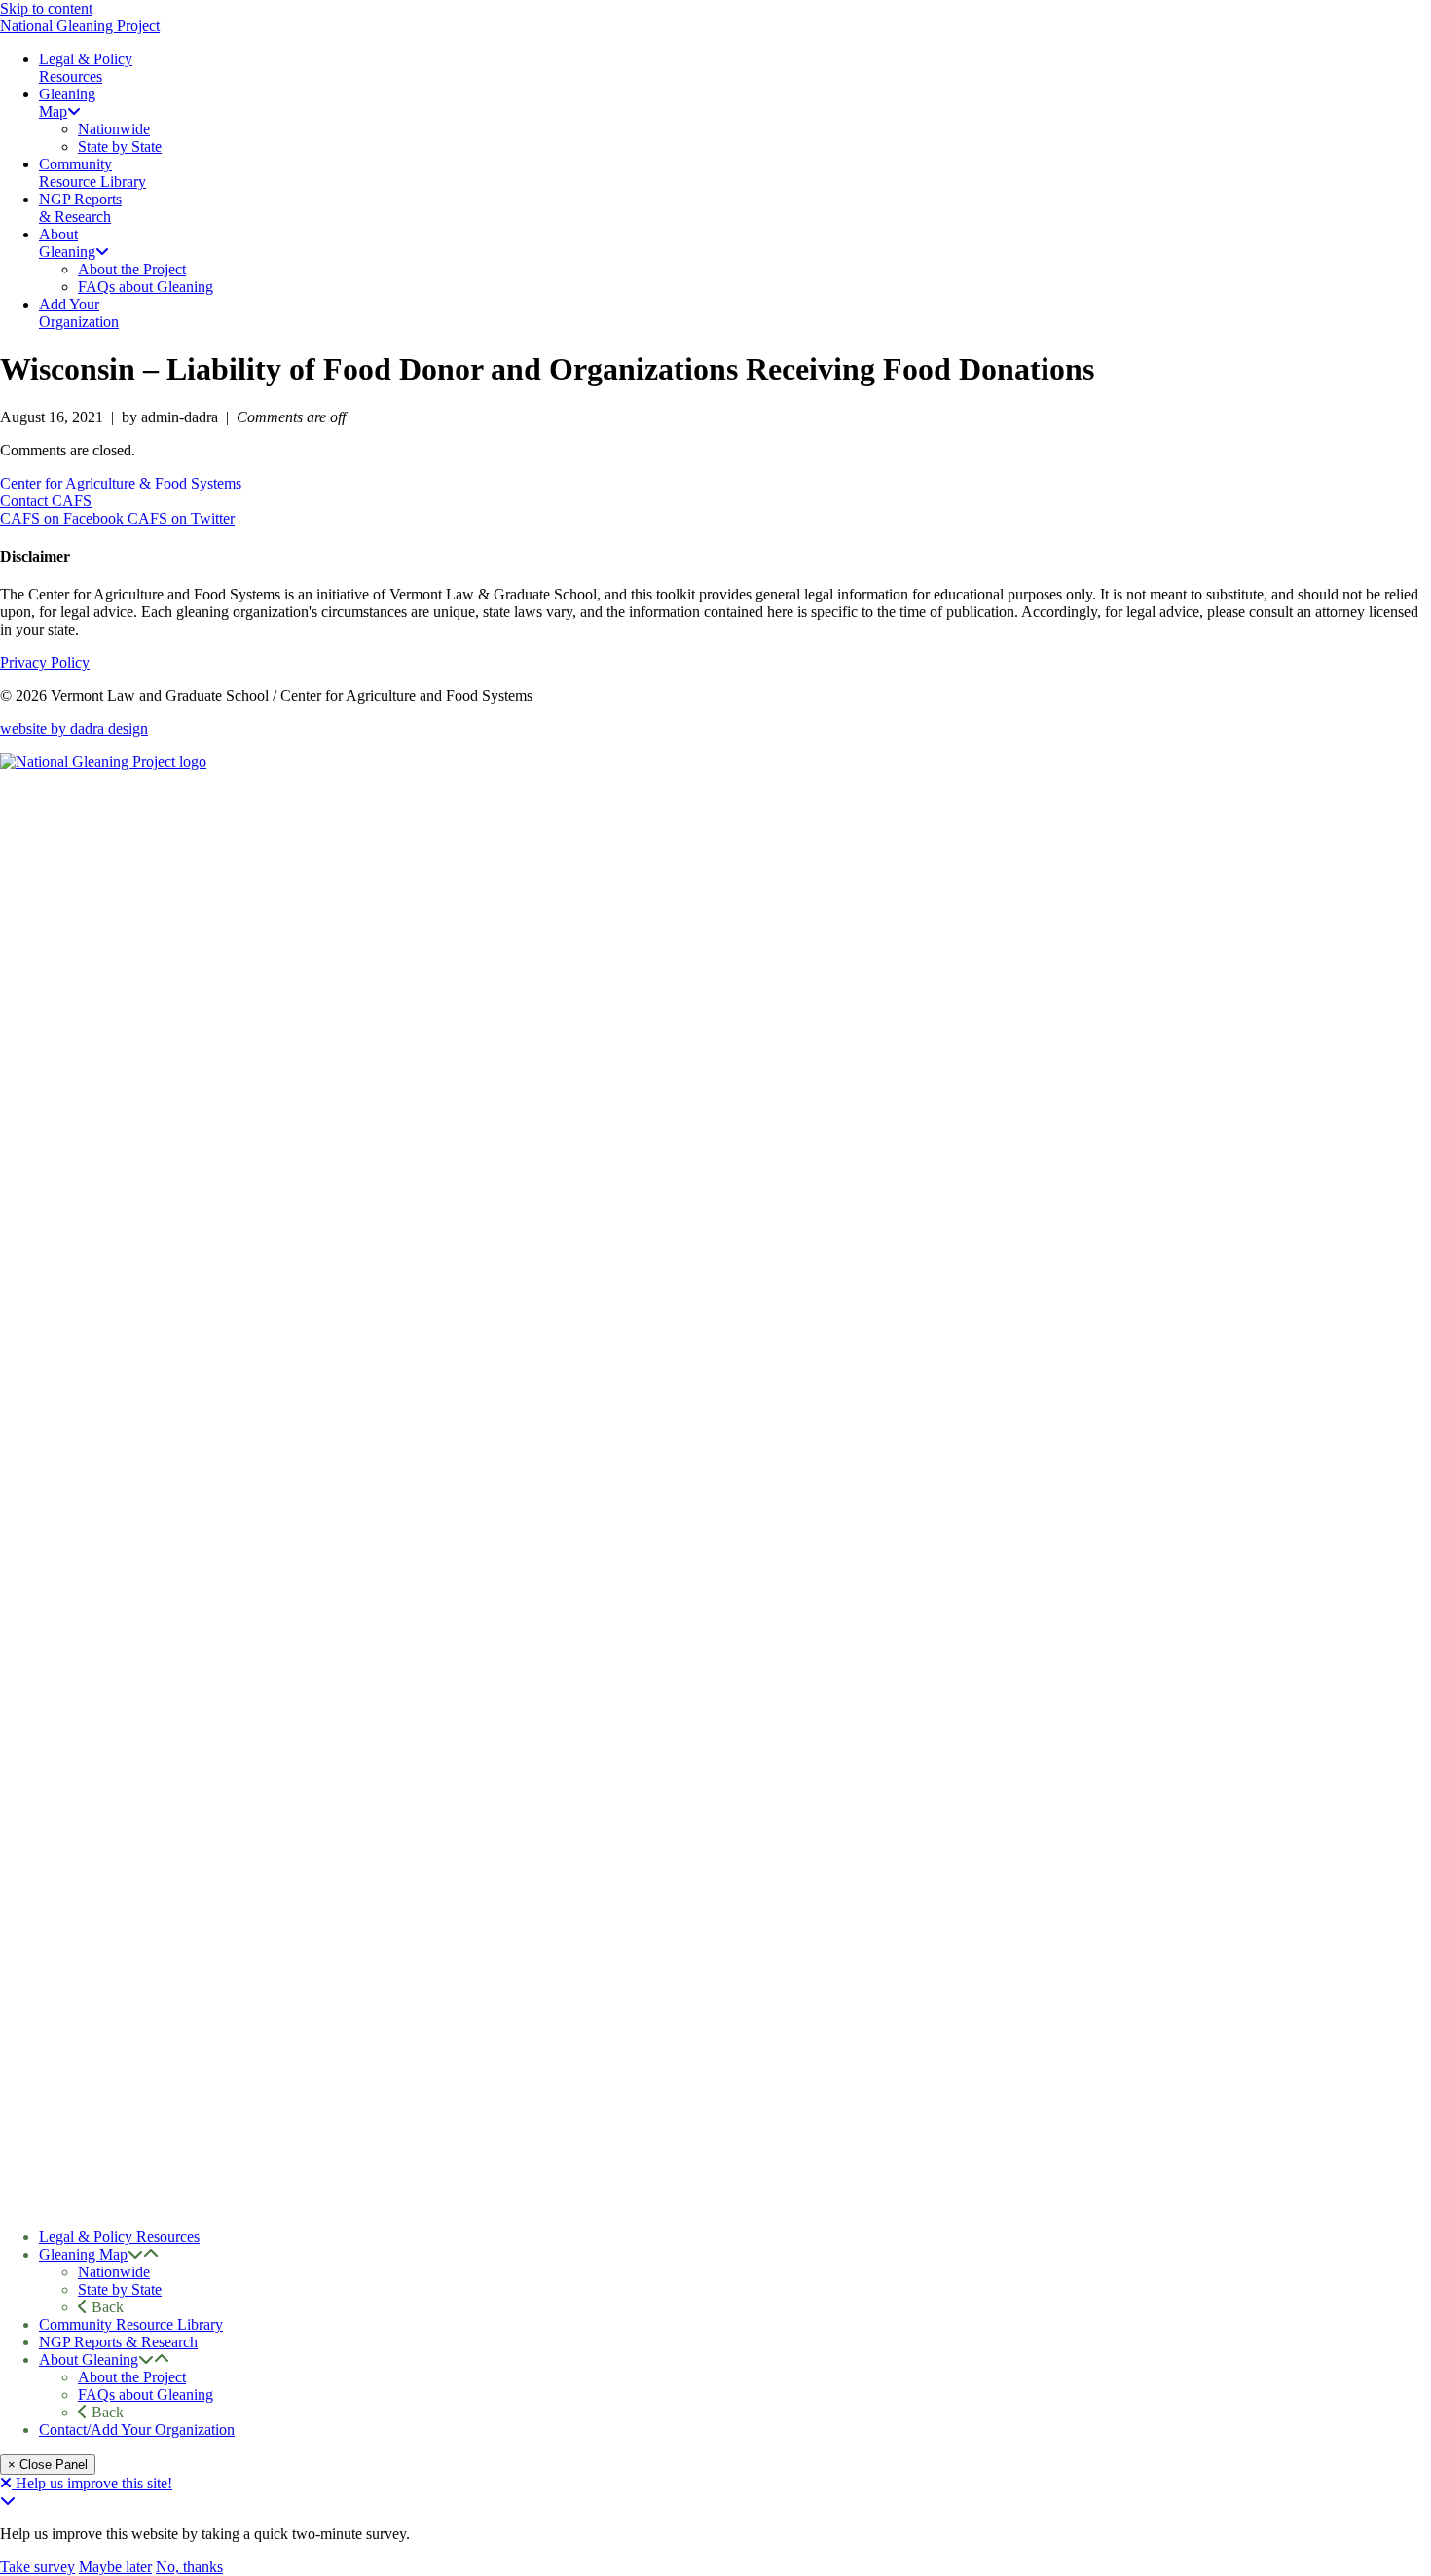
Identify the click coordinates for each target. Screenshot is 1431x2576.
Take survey (37, 2567)
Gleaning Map (83, 2254)
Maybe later (115, 2567)
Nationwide (114, 2272)
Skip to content (46, 8)
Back (106, 2307)
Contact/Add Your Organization (137, 2430)
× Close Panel (48, 2465)
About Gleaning (89, 2359)
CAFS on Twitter (181, 518)
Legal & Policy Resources (119, 2237)
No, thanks (189, 2567)
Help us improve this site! (94, 2483)
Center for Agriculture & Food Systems (121, 483)
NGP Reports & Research (118, 2342)
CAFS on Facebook (64, 518)
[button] (135, 2254)
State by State (120, 2289)
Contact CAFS (46, 501)
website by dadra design (74, 728)
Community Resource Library (131, 2324)
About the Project (132, 2377)
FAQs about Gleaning (146, 2395)
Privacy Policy (45, 662)
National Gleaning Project (80, 26)
